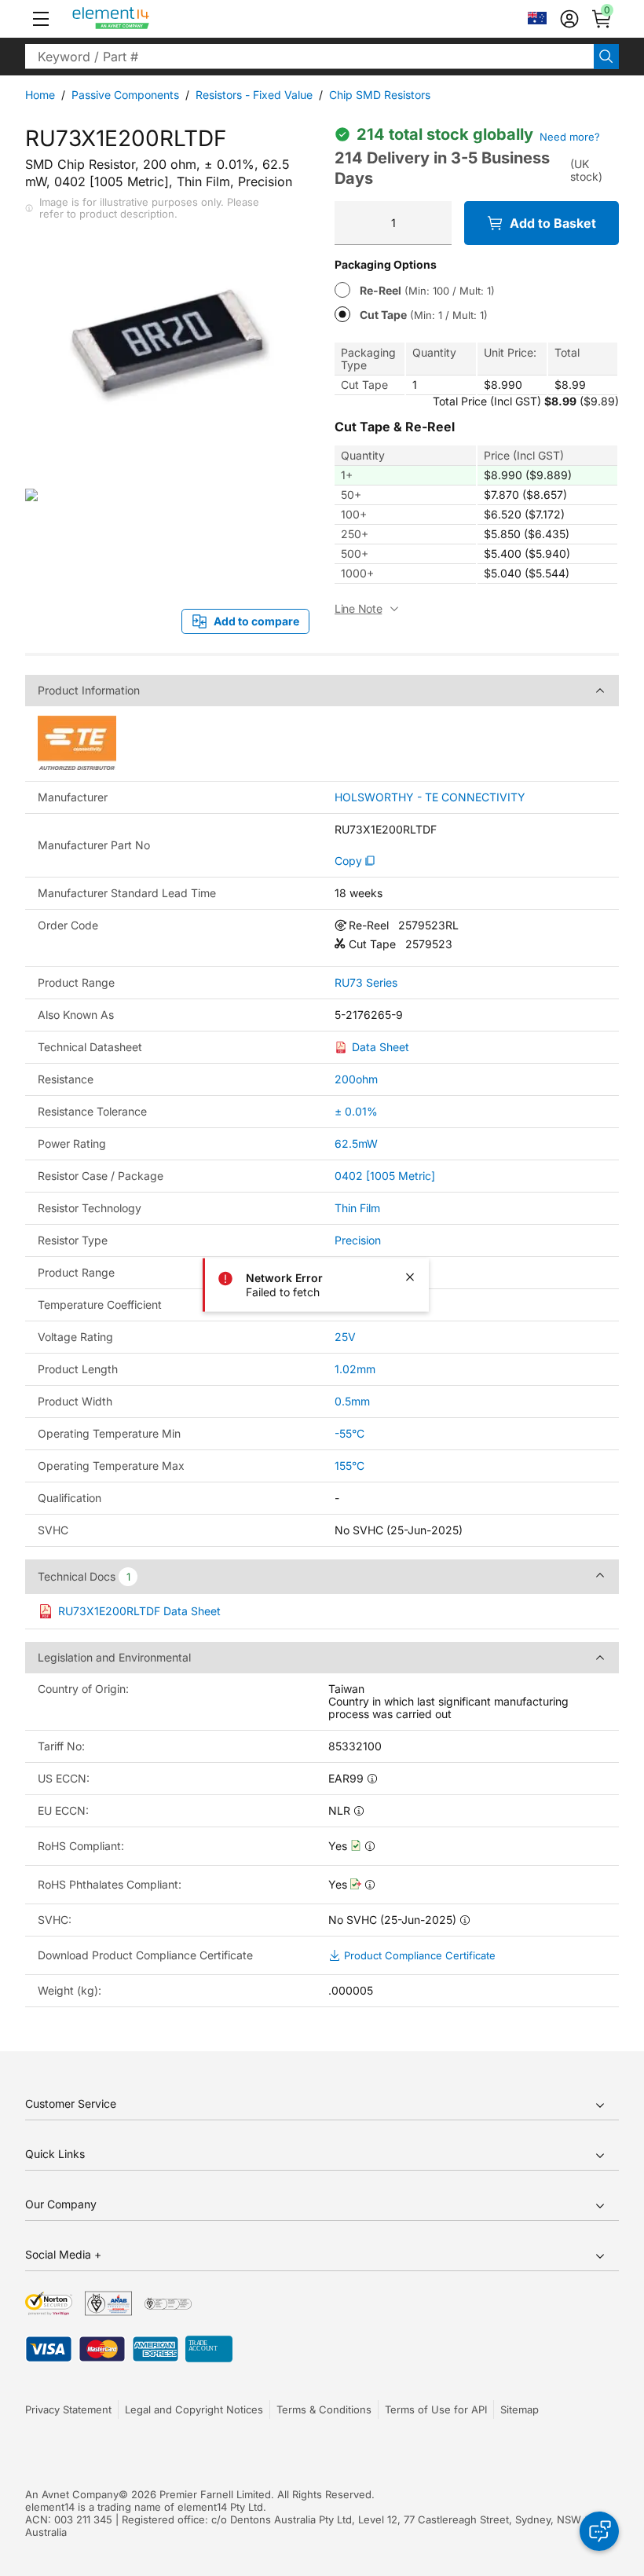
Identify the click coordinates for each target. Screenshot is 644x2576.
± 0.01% (356, 1111)
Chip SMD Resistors (380, 95)
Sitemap (520, 2409)
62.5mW (356, 1143)
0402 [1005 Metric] (385, 1176)
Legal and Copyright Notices (194, 2409)
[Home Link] (140, 19)
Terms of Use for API (436, 2409)
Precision (358, 1240)
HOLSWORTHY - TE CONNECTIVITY (430, 797)
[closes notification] (410, 1277)
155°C (349, 1466)
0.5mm (352, 1401)
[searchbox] (309, 57)
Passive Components (125, 95)
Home (40, 95)
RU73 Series (366, 983)
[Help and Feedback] (599, 2531)
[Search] (606, 57)
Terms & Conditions (324, 2409)
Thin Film (357, 1208)
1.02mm (355, 1369)
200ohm (356, 1079)
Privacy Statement (68, 2409)
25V (345, 1337)
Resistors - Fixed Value (254, 95)
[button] (41, 19)
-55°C (349, 1433)
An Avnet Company (72, 2494)
